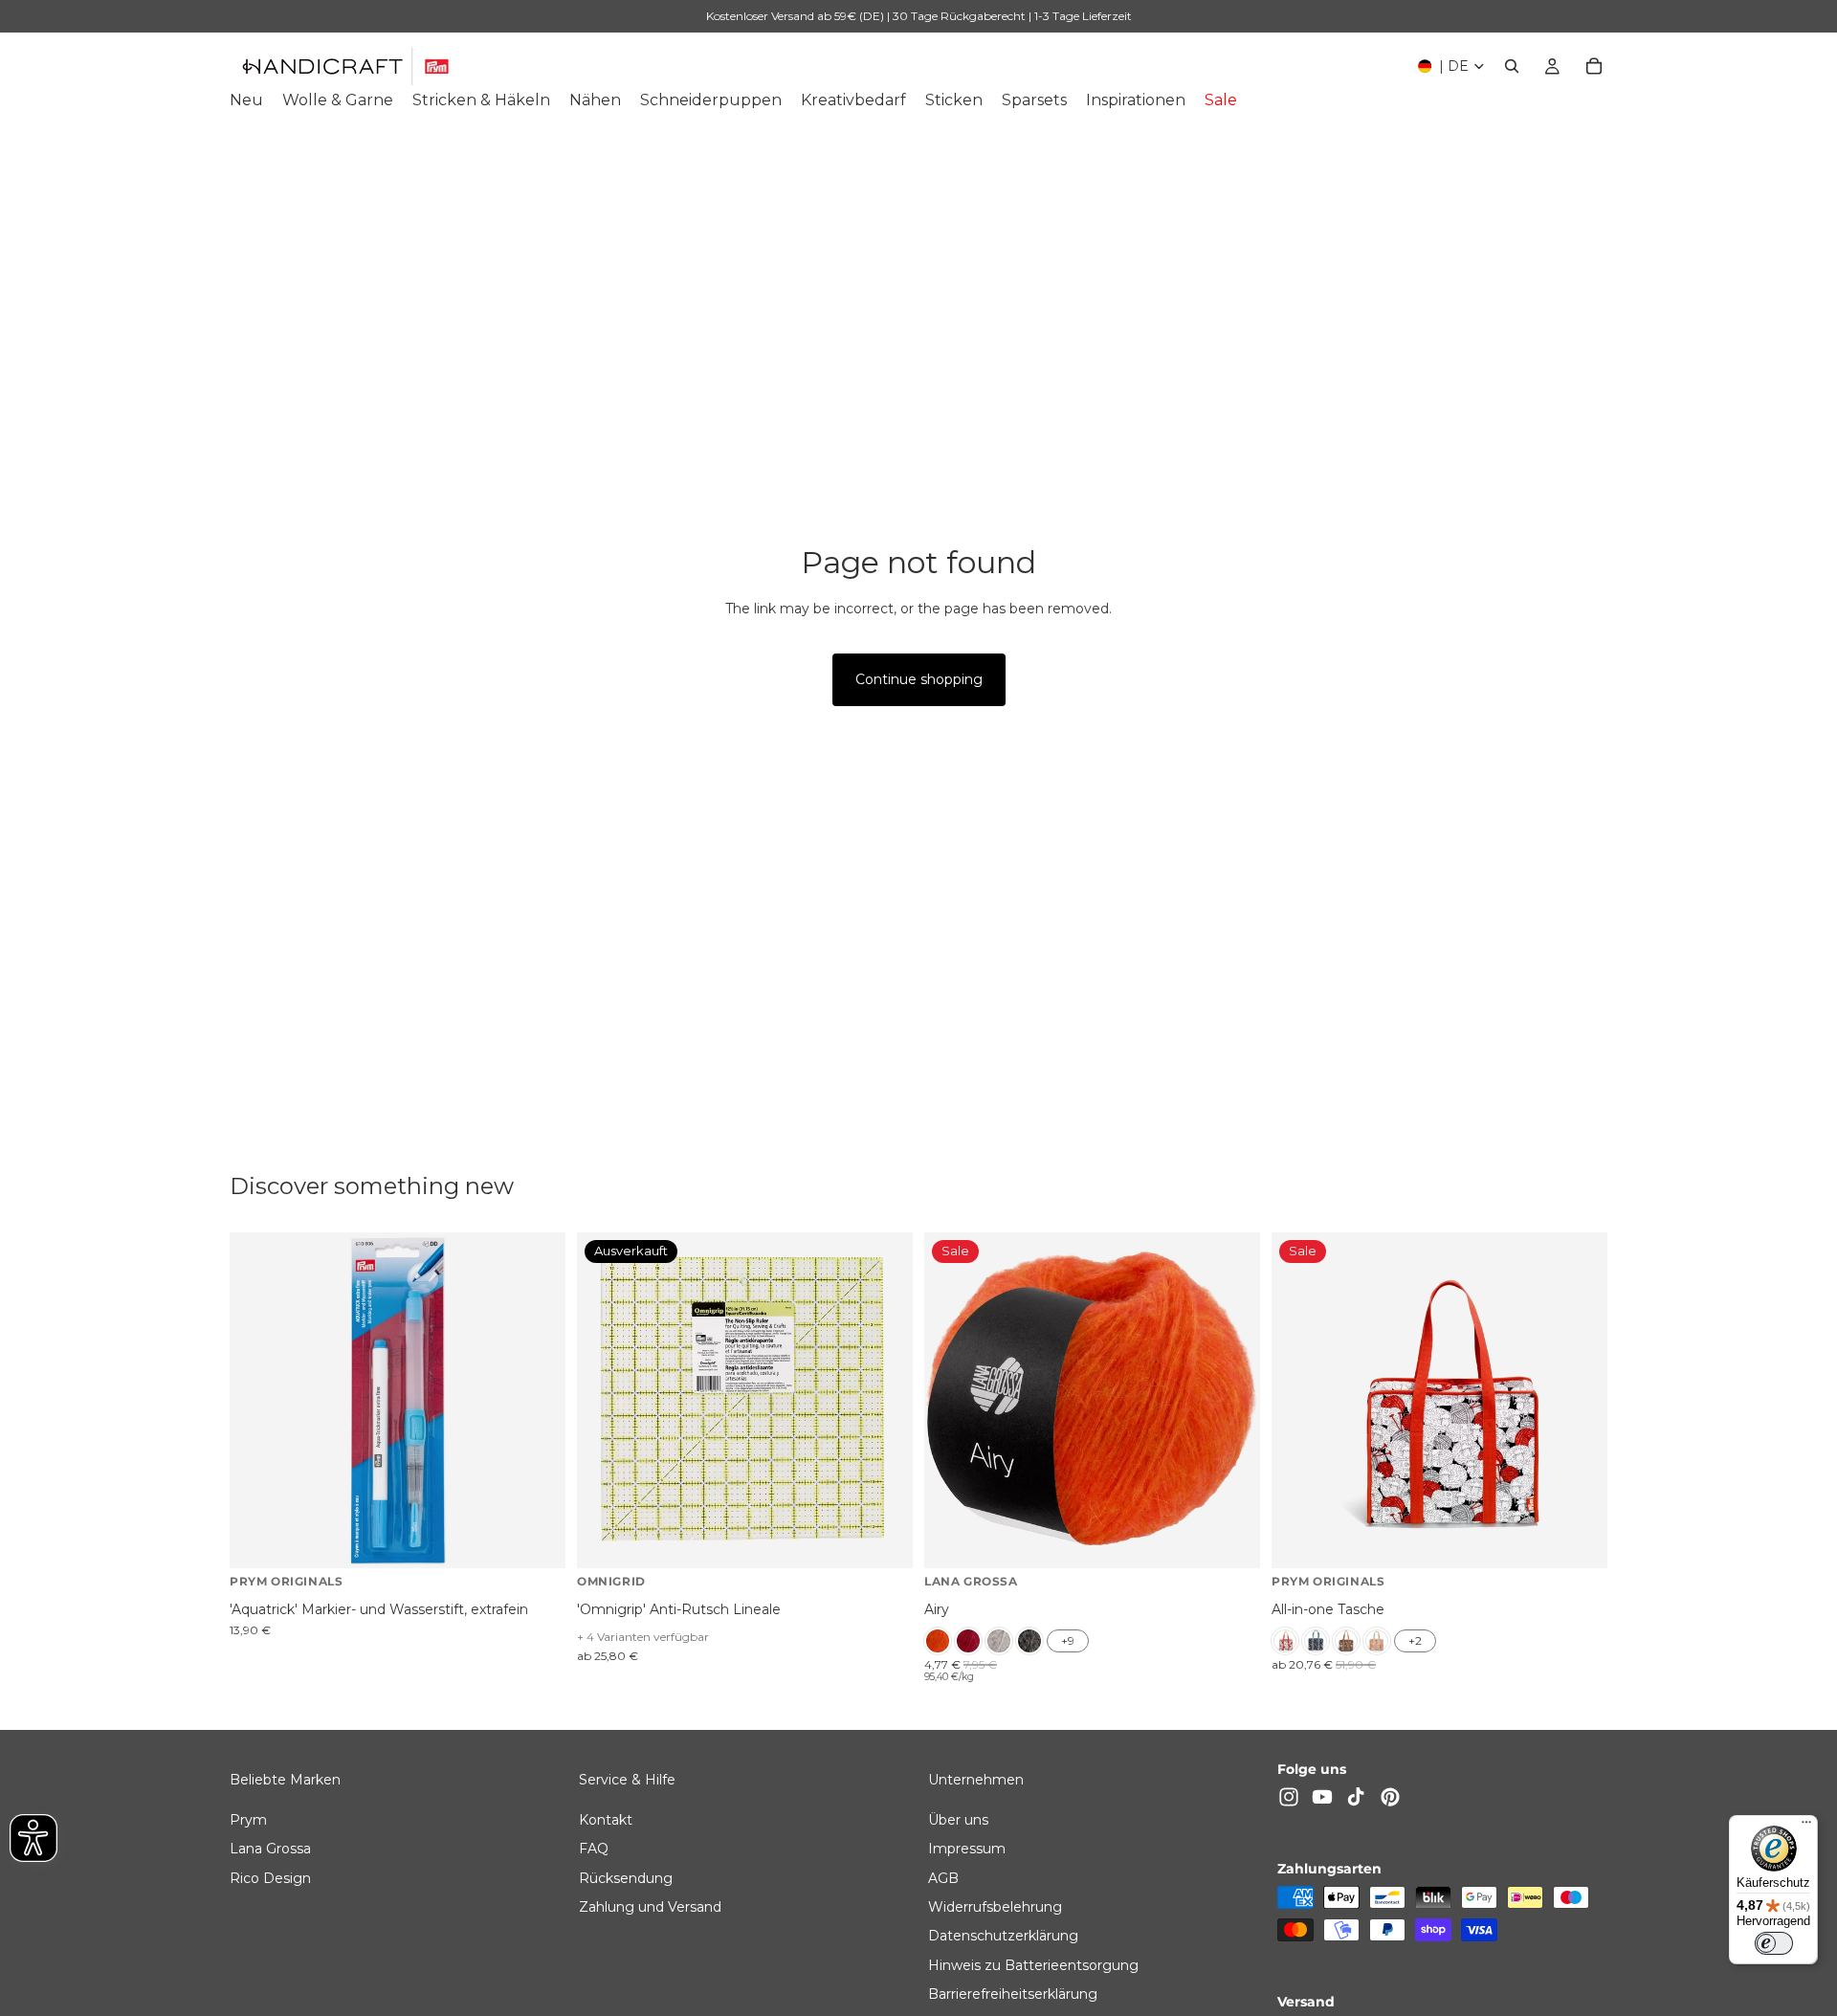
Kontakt (606, 1819)
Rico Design (270, 1877)
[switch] (1774, 1943)
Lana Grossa (270, 1849)
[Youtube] (1322, 1797)
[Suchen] (1512, 66)
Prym (248, 1819)
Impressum (967, 1849)
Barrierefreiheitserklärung (1013, 1994)
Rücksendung (626, 1877)
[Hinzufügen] (536, 1540)
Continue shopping (919, 679)
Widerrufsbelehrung (995, 1907)
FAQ (594, 1849)
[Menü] (1806, 1827)
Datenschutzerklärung (1003, 1936)
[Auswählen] (1230, 1540)
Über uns (958, 1819)
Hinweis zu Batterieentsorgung (1033, 1964)
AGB (943, 1877)
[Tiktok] (1356, 1797)
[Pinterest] (1390, 1797)
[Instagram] (1289, 1797)
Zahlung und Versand (650, 1907)
